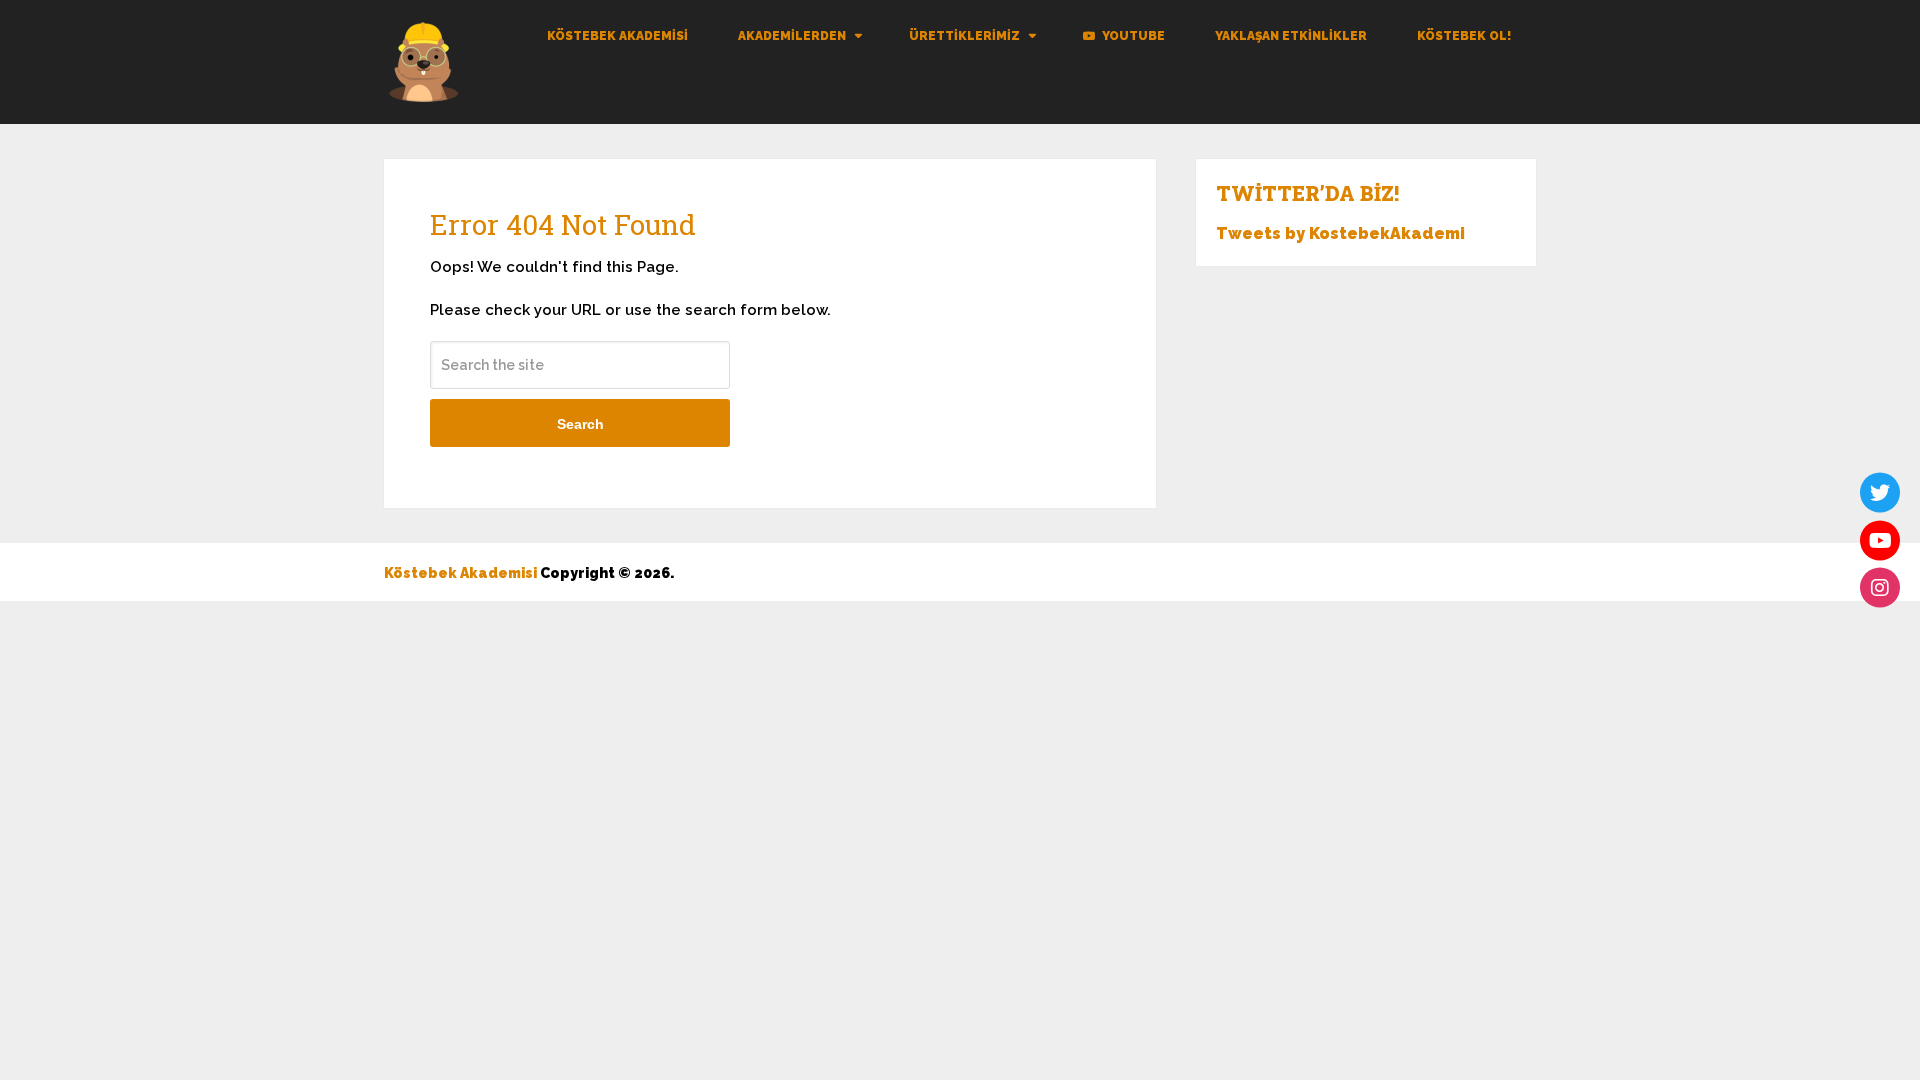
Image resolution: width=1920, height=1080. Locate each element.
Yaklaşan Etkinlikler (1291, 36)
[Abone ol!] (1880, 540)
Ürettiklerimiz (964, 36)
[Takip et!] (1880, 493)
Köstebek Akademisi (460, 573)
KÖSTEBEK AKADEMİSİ (617, 36)
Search (580, 424)
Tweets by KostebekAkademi (1340, 233)
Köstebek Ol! (1464, 36)
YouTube (1132, 36)
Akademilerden (792, 36)
